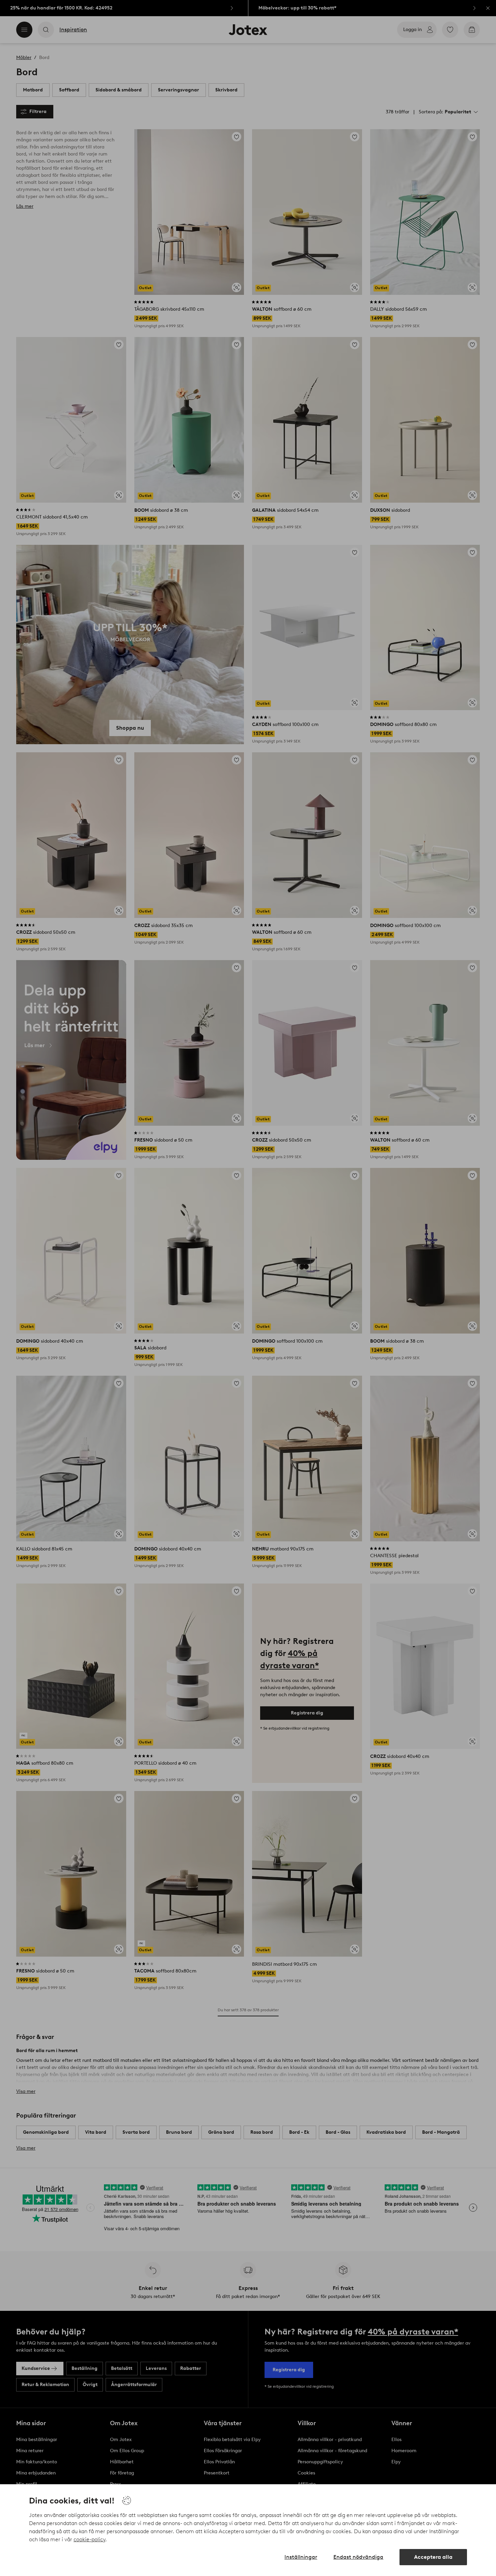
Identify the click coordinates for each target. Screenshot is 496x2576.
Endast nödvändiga (358, 2557)
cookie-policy (89, 2539)
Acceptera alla (433, 2557)
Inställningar (301, 2557)
